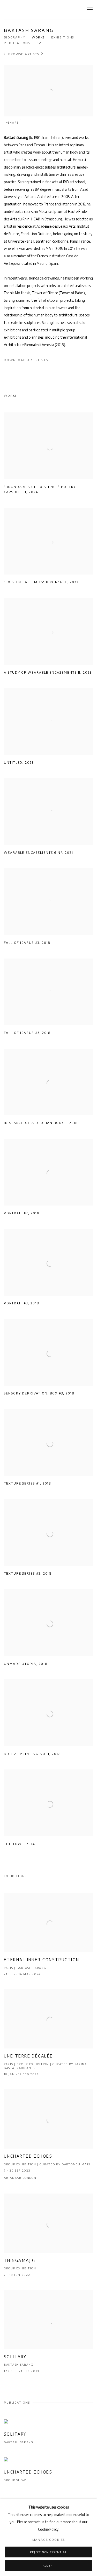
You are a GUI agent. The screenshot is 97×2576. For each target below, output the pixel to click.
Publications (17, 43)
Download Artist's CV (31, 361)
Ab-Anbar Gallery (30, 10)
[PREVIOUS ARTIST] (5, 54)
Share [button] (13, 123)
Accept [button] (48, 2566)
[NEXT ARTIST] (42, 54)
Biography (15, 37)
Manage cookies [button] (49, 2540)
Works (38, 37)
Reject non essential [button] (49, 2552)
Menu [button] (89, 10)
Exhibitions (63, 37)
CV (39, 43)
